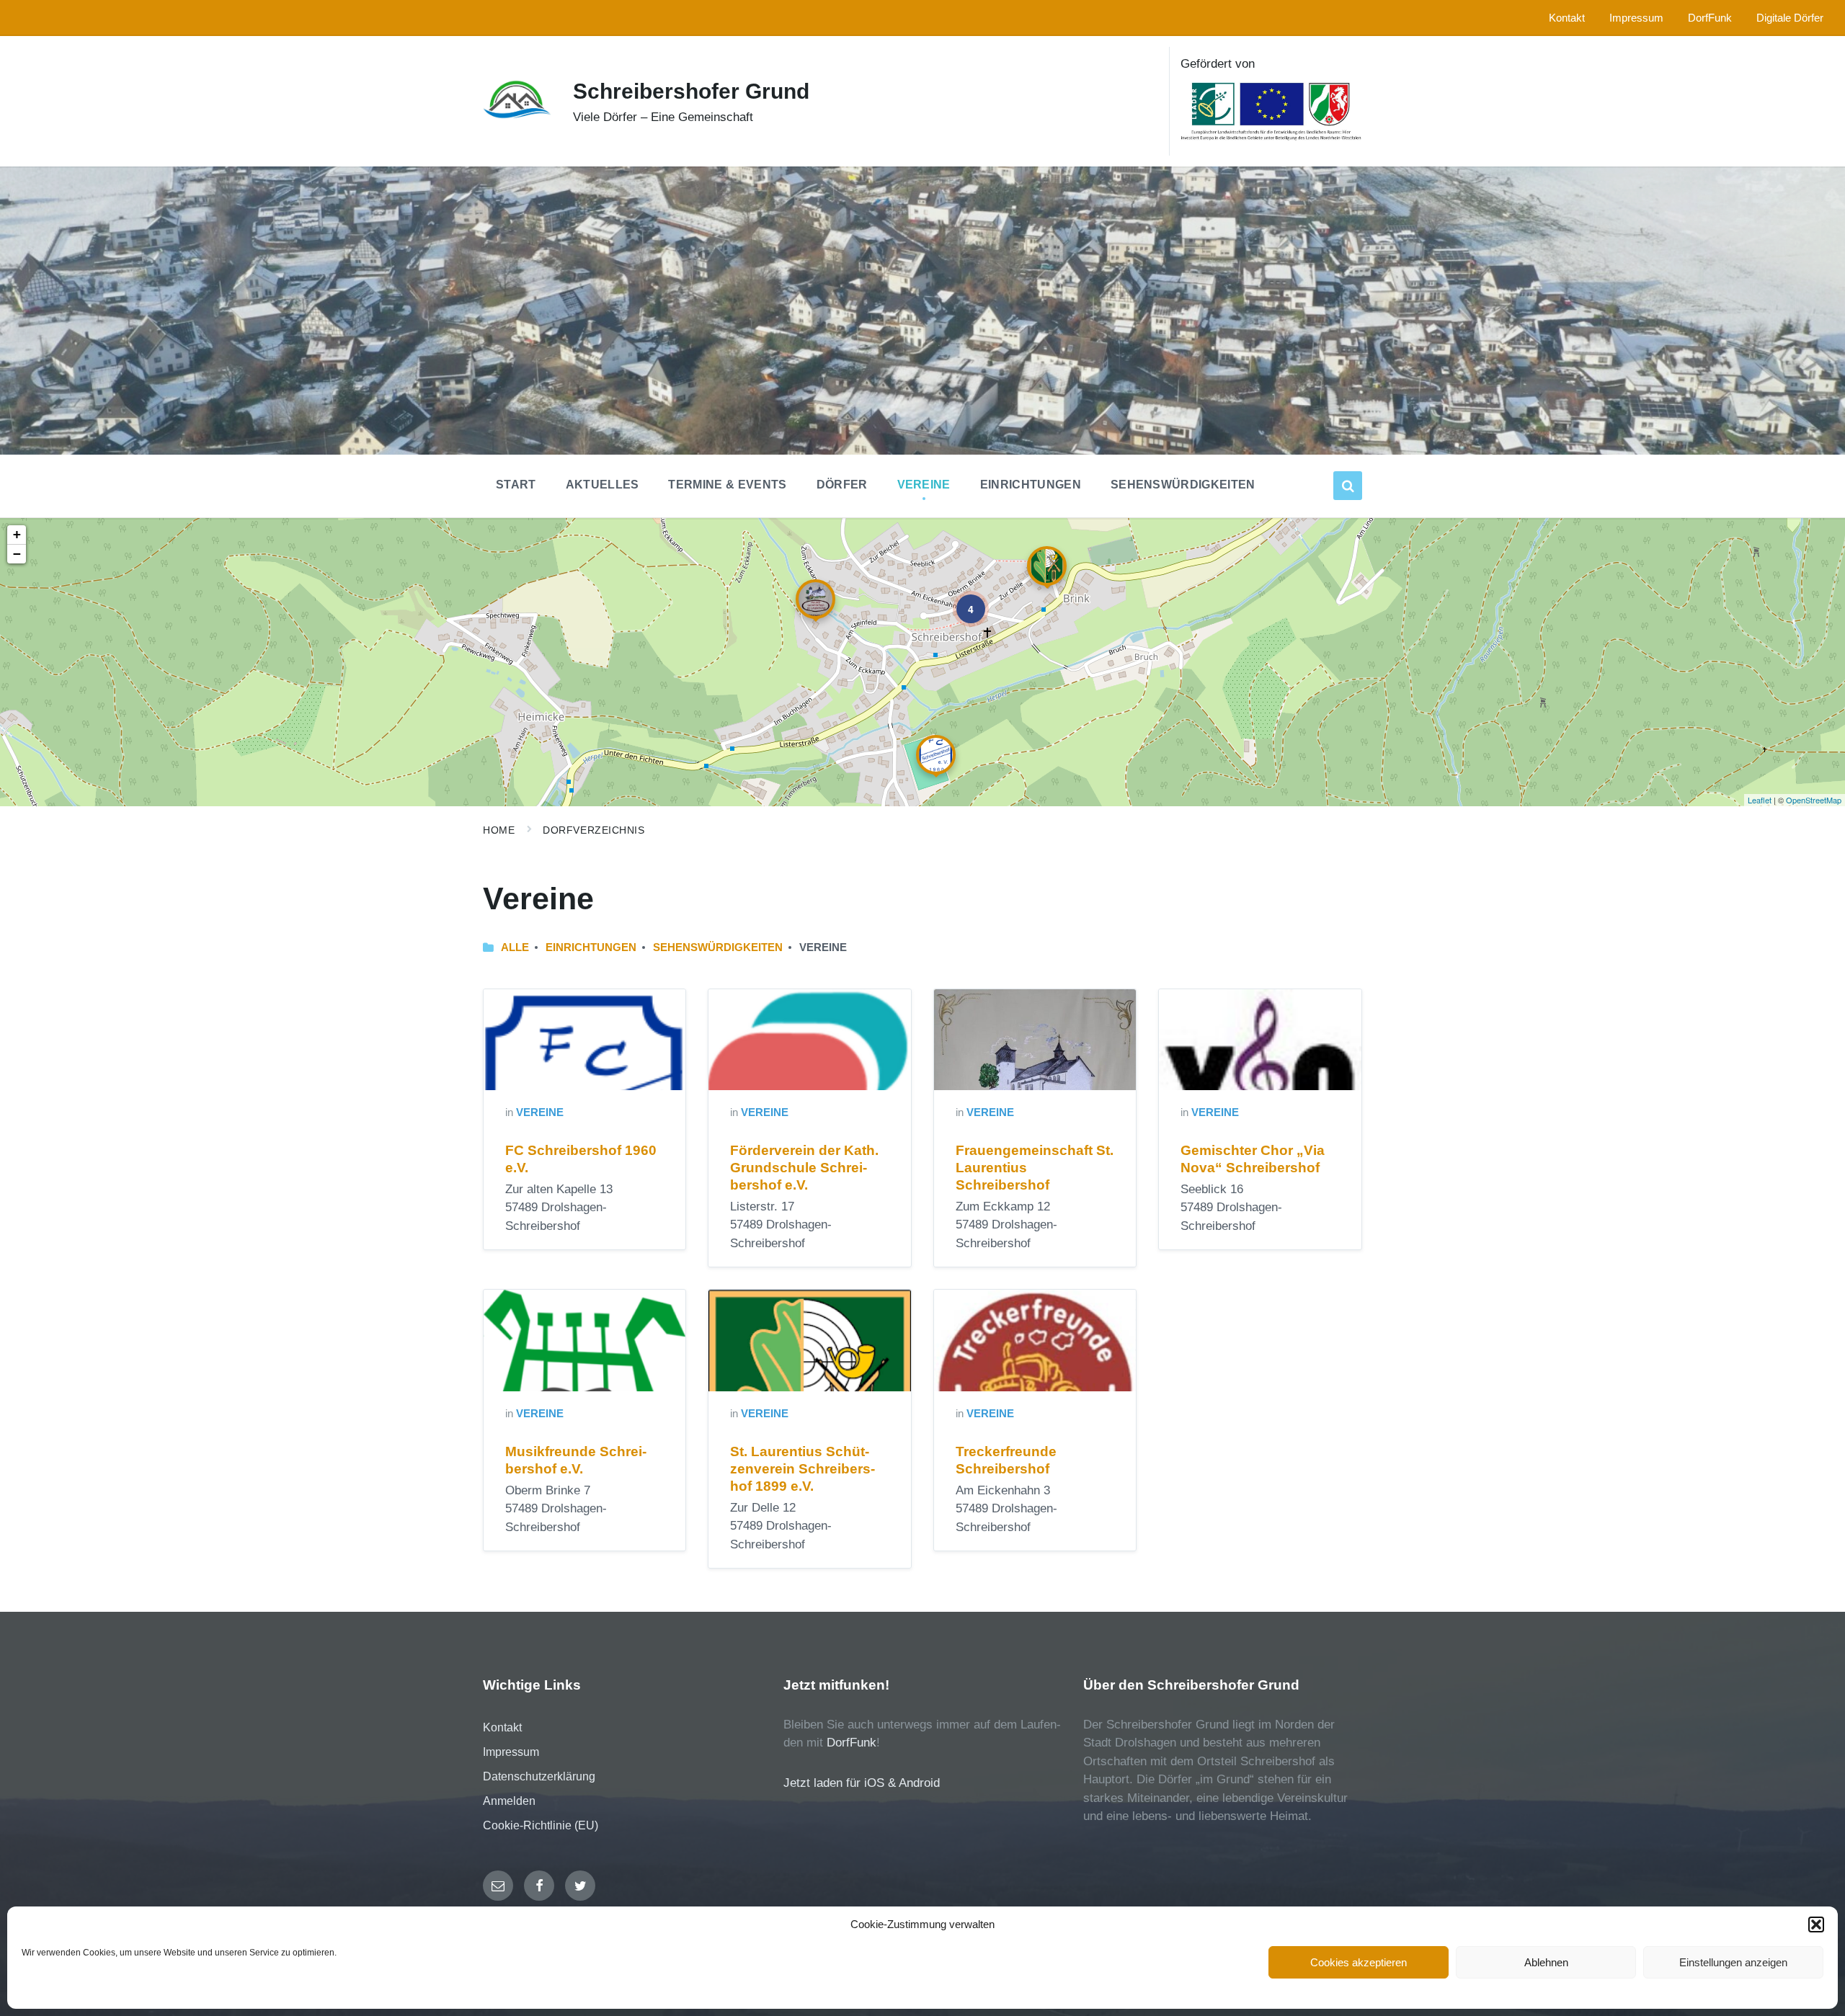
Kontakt (502, 1727)
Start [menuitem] (516, 485)
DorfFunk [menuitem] (1710, 18)
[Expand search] (1348, 486)
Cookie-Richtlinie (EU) (541, 1825)
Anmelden (509, 1801)
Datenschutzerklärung (539, 1776)
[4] (961, 599)
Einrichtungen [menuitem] (1031, 485)
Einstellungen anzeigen (1733, 1962)
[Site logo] (517, 116)
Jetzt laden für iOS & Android (862, 1783)
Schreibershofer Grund (691, 91)
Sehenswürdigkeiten (718, 947)
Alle (515, 947)
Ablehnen (1546, 1962)
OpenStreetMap (1814, 800)
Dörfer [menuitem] (842, 485)
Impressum (511, 1752)
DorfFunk (852, 1743)
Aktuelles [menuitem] (603, 485)
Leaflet (1760, 800)
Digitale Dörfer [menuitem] (1790, 18)
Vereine (540, 1112)
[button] (1816, 1924)
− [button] (17, 554)
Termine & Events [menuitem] (727, 485)
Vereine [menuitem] (924, 485)
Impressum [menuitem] (1636, 18)
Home (499, 830)
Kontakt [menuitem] (1567, 18)
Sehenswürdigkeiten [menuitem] (1183, 485)
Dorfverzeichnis (593, 830)
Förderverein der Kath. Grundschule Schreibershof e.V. (804, 1168)
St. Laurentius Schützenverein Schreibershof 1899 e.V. (803, 1469)
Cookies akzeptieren (1359, 1962)
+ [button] (17, 534)
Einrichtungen (591, 947)
